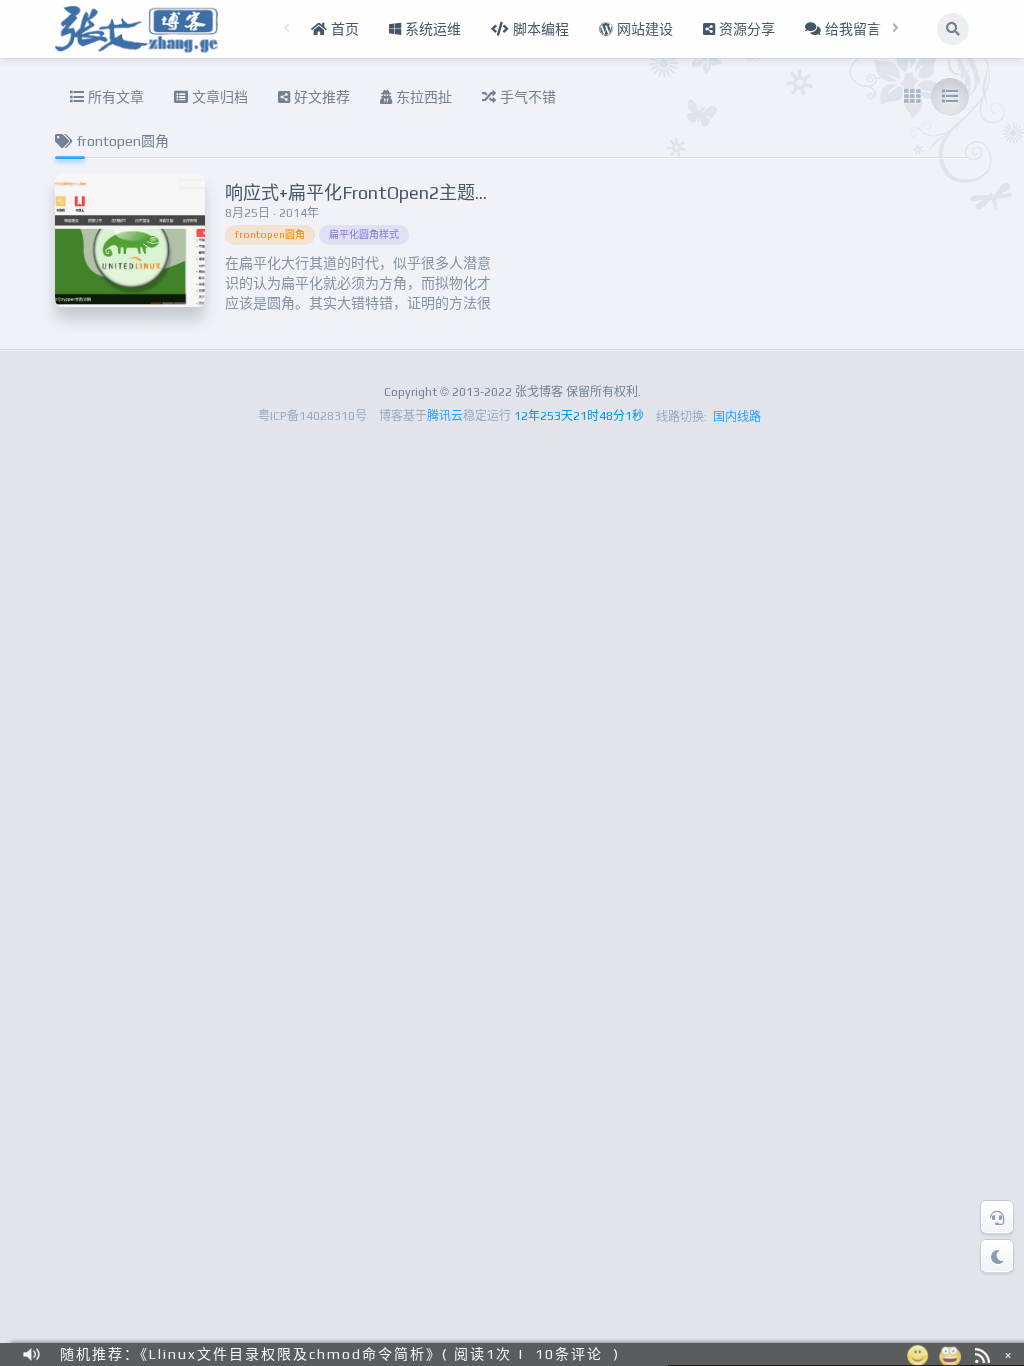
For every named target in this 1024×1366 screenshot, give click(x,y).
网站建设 (643, 29)
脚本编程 (539, 29)
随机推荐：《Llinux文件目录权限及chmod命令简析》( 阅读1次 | (292, 1354)
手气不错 (526, 97)
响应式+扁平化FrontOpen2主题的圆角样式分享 (413, 192)
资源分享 (745, 29)
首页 (343, 29)
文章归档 (218, 97)
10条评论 (569, 1354)
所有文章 (114, 97)
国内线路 (737, 417)
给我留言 (851, 29)
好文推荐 (320, 97)
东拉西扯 (422, 97)
